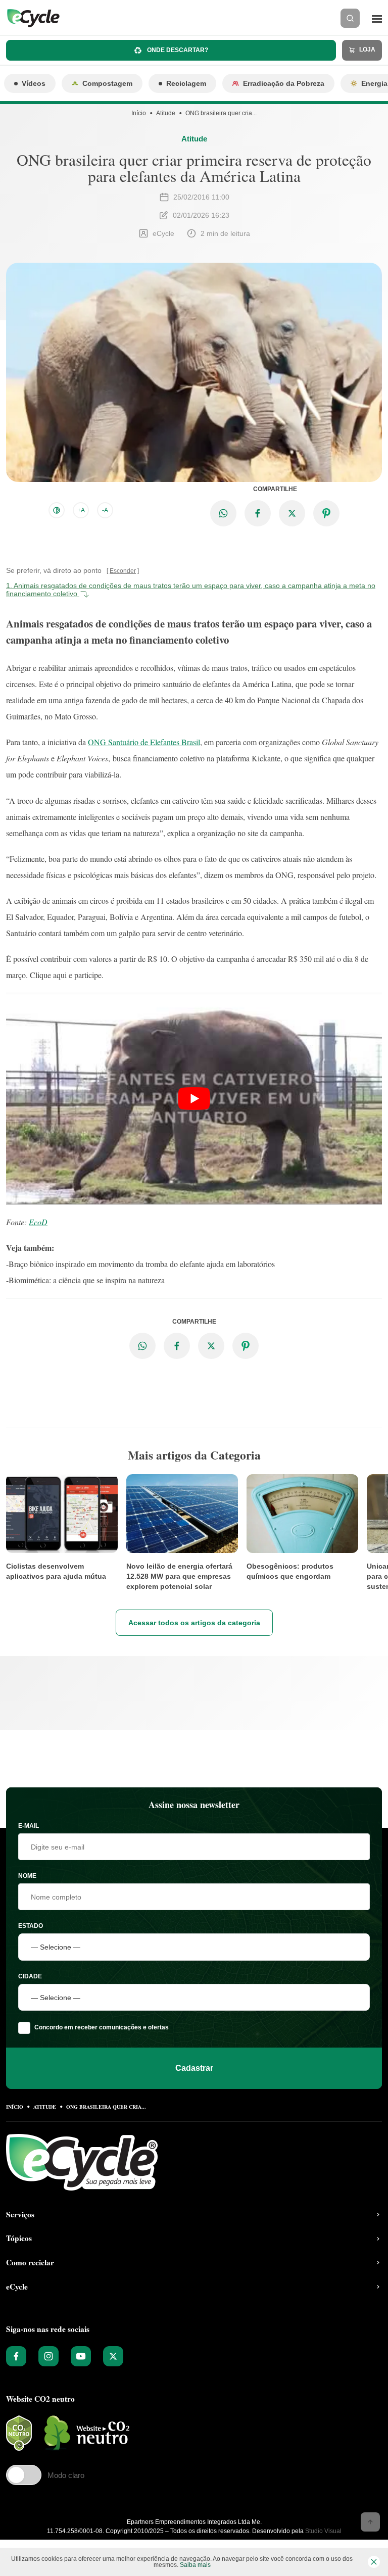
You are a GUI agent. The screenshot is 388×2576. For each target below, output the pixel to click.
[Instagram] (48, 2356)
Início (139, 113)
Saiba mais (195, 2565)
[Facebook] (16, 2356)
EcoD (38, 1222)
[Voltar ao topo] (370, 2522)
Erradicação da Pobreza (284, 83)
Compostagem (107, 83)
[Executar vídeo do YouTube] (194, 1098)
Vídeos (34, 83)
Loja (367, 50)
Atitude (166, 113)
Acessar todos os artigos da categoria (194, 1623)
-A (105, 510)
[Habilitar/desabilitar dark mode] (57, 510)
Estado (31, 1926)
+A (81, 510)
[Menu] (377, 18)
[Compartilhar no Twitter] (292, 513)
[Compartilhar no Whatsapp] (223, 513)
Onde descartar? (177, 50)
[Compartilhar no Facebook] (258, 513)
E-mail (29, 1826)
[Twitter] (113, 2356)
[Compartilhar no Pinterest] (326, 513)
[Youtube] (81, 2356)
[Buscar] (350, 18)
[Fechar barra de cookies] (374, 2562)
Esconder (123, 571)
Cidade (30, 1976)
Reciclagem (186, 83)
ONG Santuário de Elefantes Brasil (144, 742)
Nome (27, 1876)
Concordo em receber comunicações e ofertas (102, 2027)
